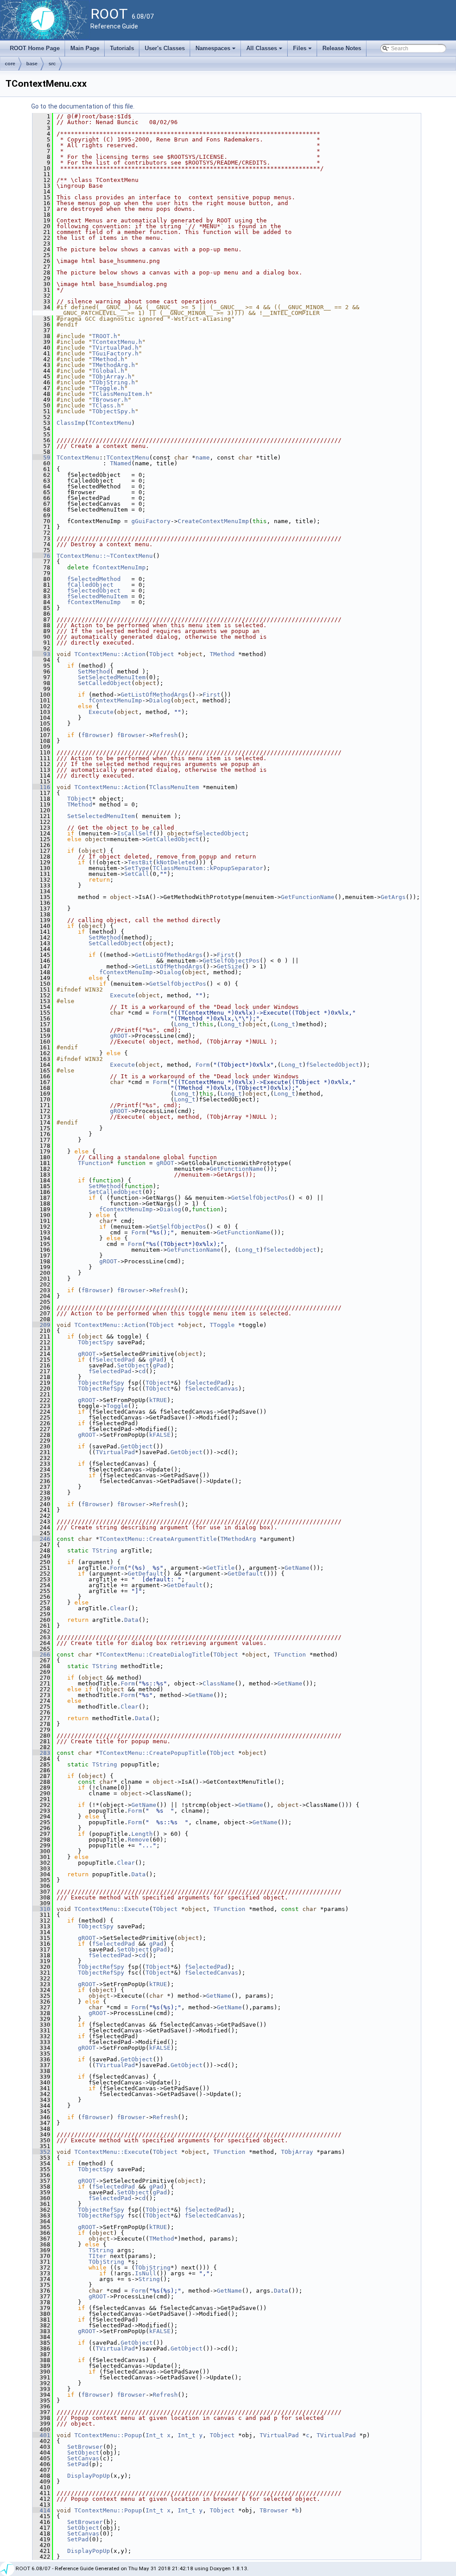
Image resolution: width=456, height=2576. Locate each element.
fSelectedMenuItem (98, 596)
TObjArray (297, 2152)
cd (142, 1371)
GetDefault (146, 1574)
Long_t (185, 1024)
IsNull (146, 2273)
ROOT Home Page (35, 48)
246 (41, 1539)
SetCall (137, 874)
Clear (119, 1608)
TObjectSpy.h (114, 411)
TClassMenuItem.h (121, 394)
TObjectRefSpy (101, 1383)
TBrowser (274, 2510)
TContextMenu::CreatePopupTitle (153, 1753)
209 (41, 1325)
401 (41, 2435)
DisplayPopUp (89, 2476)
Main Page (85, 48)
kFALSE (160, 1435)
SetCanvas (83, 2458)
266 (41, 1655)
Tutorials (122, 48)
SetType (137, 868)
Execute (101, 712)
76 (41, 556)
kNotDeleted (176, 862)
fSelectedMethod (94, 579)
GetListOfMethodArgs (155, 695)
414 (41, 2510)
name (203, 458)
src (52, 64)
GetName (297, 1568)
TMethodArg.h (114, 365)
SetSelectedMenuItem (112, 677)
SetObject (133, 1365)
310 (41, 1909)
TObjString (106, 2262)
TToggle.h (108, 388)
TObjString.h (114, 382)
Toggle (117, 1406)
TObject (162, 654)
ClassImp (71, 423)
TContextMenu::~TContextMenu (105, 556)
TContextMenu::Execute (112, 1909)
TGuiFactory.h (115, 353)
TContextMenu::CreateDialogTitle (155, 1655)
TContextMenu (110, 423)
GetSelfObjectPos (231, 961)
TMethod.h (108, 359)
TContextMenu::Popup (108, 2435)
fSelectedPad (114, 1360)
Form (160, 1013)
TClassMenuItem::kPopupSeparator (208, 868)
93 (41, 654)
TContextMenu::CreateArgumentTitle (158, 1539)
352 (41, 2152)
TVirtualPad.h (115, 348)
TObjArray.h (112, 377)
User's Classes (165, 48)
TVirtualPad (115, 1452)
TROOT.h (105, 336)
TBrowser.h (110, 400)
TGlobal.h (108, 371)
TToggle (222, 1325)
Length (142, 1834)
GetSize (229, 966)
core (10, 64)
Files (303, 51)
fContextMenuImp (119, 567)
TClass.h (106, 405)
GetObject (137, 1446)
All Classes (265, 51)
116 (41, 787)
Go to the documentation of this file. (83, 106)
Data (131, 1620)
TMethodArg (238, 1539)
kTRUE (158, 1400)
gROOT (119, 1036)
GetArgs (393, 897)
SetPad (78, 2464)
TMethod (222, 654)
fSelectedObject (94, 591)
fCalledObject (90, 585)
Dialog (160, 700)
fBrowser (96, 735)
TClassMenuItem (174, 787)
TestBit (140, 862)
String (149, 2279)
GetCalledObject (172, 839)
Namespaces (216, 51)
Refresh (165, 735)
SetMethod (94, 671)
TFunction (94, 1163)
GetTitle (220, 1568)
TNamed (121, 463)
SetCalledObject (105, 683)
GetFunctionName (308, 897)
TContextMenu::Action (110, 654)
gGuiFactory (151, 521)
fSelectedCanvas (212, 1389)
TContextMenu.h (117, 342)
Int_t (155, 2435)
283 (41, 1753)
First (212, 695)
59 (41, 458)
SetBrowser (85, 2447)
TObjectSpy (96, 1342)
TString (105, 1550)
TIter (98, 2256)
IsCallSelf (135, 833)
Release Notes (342, 48)
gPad (156, 1360)
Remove (138, 1840)
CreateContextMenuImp (213, 521)
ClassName (219, 1683)
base (32, 64)
